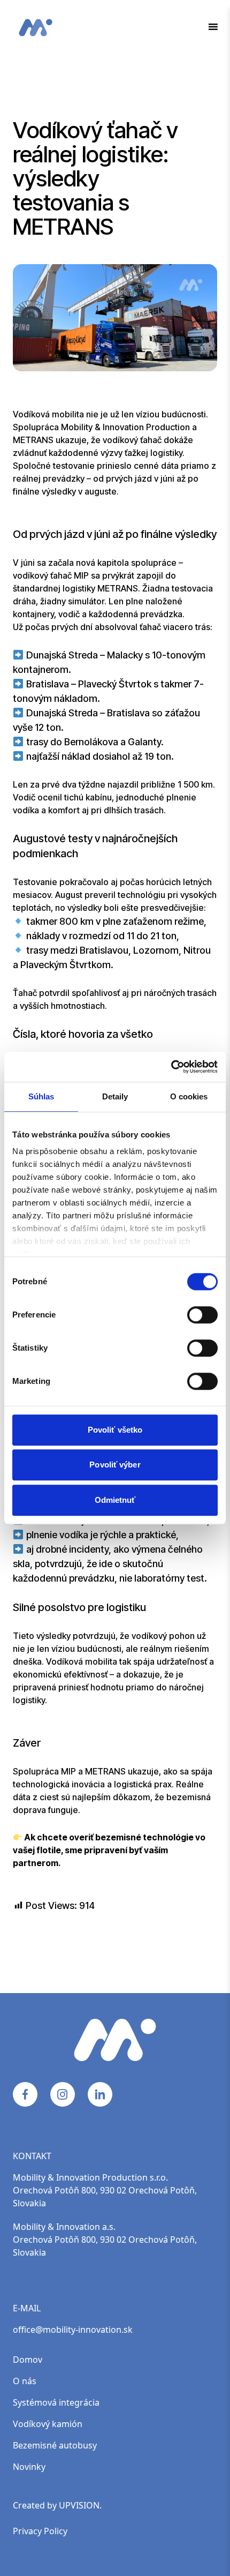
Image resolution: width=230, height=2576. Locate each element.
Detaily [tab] (115, 1096)
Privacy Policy (40, 2531)
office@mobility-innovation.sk (73, 2330)
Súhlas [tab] (41, 1096)
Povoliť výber (115, 1465)
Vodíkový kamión (48, 2424)
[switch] (192, 1311)
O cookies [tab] (189, 1096)
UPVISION (79, 2505)
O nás (25, 2381)
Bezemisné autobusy (55, 2445)
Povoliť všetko (115, 1430)
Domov (28, 2360)
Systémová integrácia (56, 2402)
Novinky (29, 2467)
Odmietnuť (115, 1500)
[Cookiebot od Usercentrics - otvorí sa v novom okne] (171, 1067)
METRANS (33, 440)
